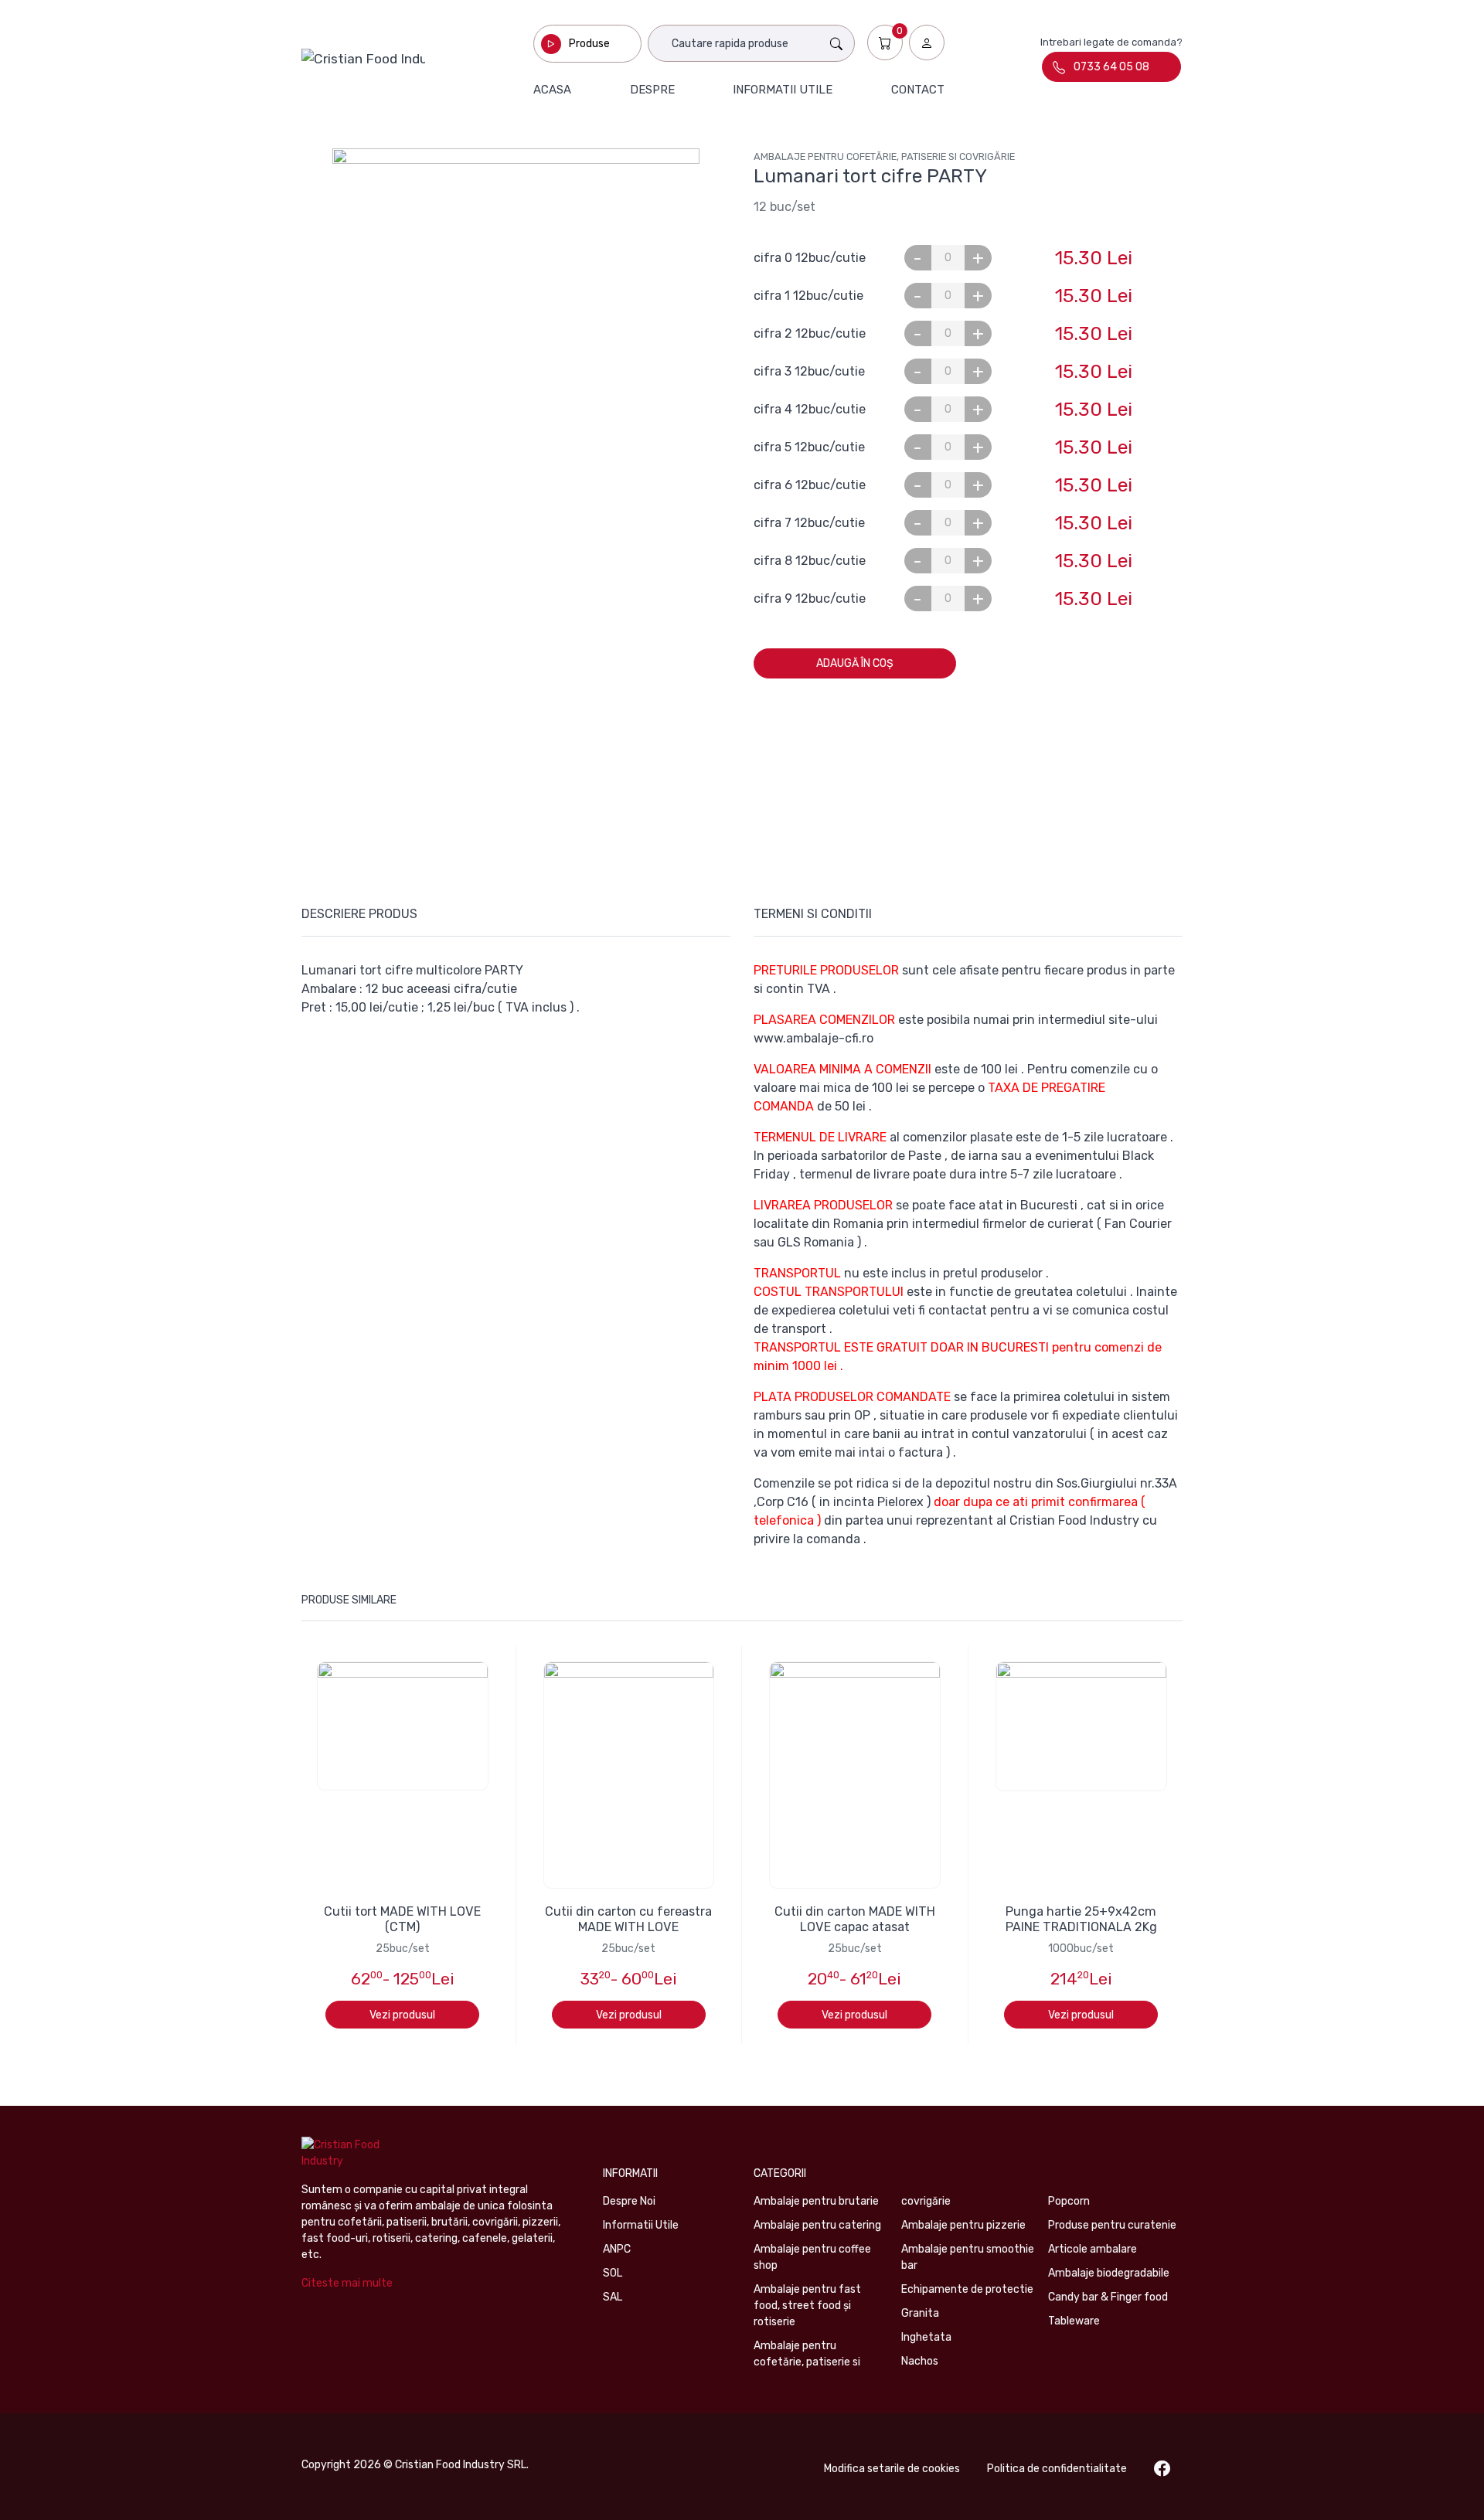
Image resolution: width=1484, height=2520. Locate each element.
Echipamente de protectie (967, 2289)
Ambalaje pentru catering (817, 2225)
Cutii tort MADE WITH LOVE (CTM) (402, 1919)
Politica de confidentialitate (1057, 2469)
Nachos (920, 2361)
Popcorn (1069, 2201)
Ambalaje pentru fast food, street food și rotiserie (807, 2306)
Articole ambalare (1093, 2249)
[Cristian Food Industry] (363, 59)
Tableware (1074, 2321)
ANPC (617, 2249)
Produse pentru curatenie (1112, 2225)
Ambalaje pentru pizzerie (963, 2225)
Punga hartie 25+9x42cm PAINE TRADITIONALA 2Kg (1081, 1919)
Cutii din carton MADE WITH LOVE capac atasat (855, 1919)
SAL (613, 2297)
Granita (920, 2313)
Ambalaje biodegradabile (1109, 2273)
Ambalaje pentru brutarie (816, 2201)
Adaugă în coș (855, 663)
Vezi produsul (402, 2015)
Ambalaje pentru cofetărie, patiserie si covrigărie (884, 156)
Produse (589, 44)
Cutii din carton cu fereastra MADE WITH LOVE (628, 1919)
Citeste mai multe (347, 2283)
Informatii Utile (641, 2225)
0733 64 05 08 (1111, 67)
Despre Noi (629, 2201)
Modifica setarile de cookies (892, 2469)
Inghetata (926, 2337)
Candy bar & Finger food (1108, 2297)
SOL (613, 2273)
